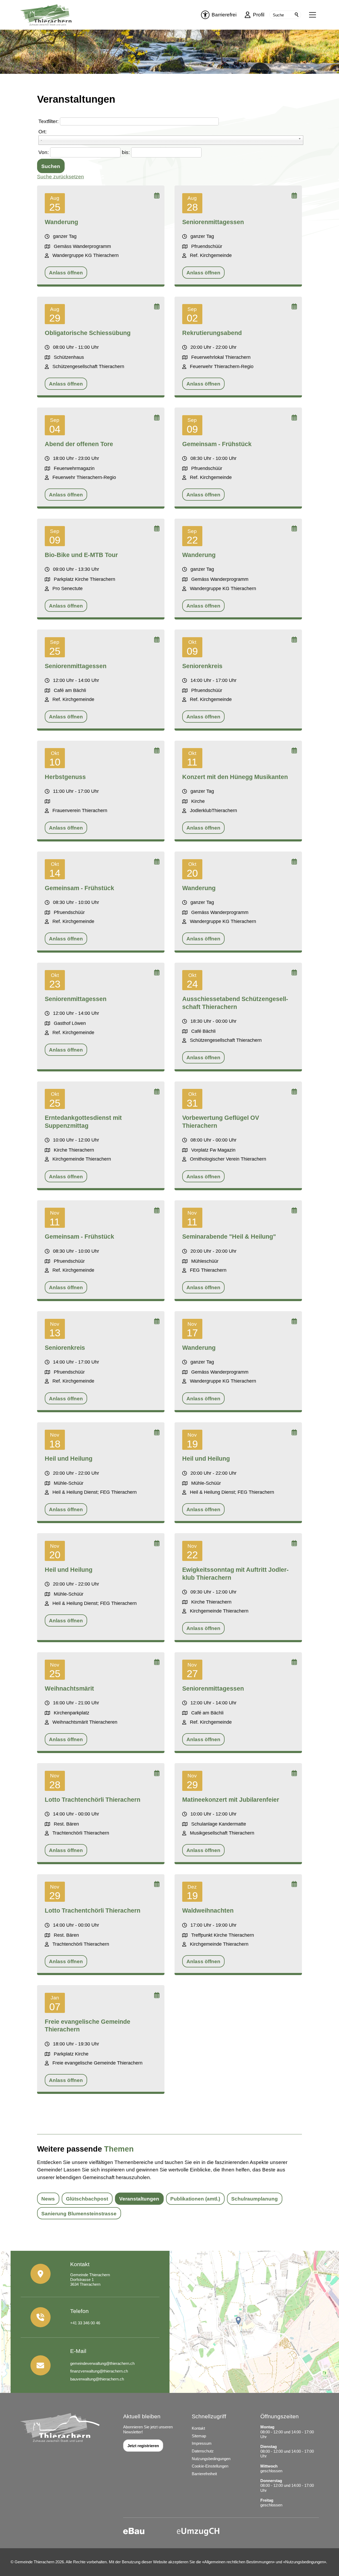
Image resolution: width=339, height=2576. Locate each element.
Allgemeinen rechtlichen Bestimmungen (238, 2562)
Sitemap (199, 2436)
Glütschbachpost (87, 2199)
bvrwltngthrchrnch (97, 2379)
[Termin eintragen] (157, 196)
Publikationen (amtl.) (195, 2199)
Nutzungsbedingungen (211, 2459)
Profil (259, 15)
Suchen (297, 15)
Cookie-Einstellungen (210, 2466)
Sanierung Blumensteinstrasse (79, 2214)
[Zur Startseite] (49, 15)
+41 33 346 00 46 (85, 2323)
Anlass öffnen (66, 273)
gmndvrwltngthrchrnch (102, 2363)
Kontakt (198, 2428)
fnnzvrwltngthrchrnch (99, 2371)
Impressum (202, 2443)
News (48, 2199)
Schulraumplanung (255, 2199)
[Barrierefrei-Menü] (205, 15)
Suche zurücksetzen (61, 177)
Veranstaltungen (139, 2199)
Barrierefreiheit (204, 2474)
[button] (313, 15)
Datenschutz (203, 2451)
